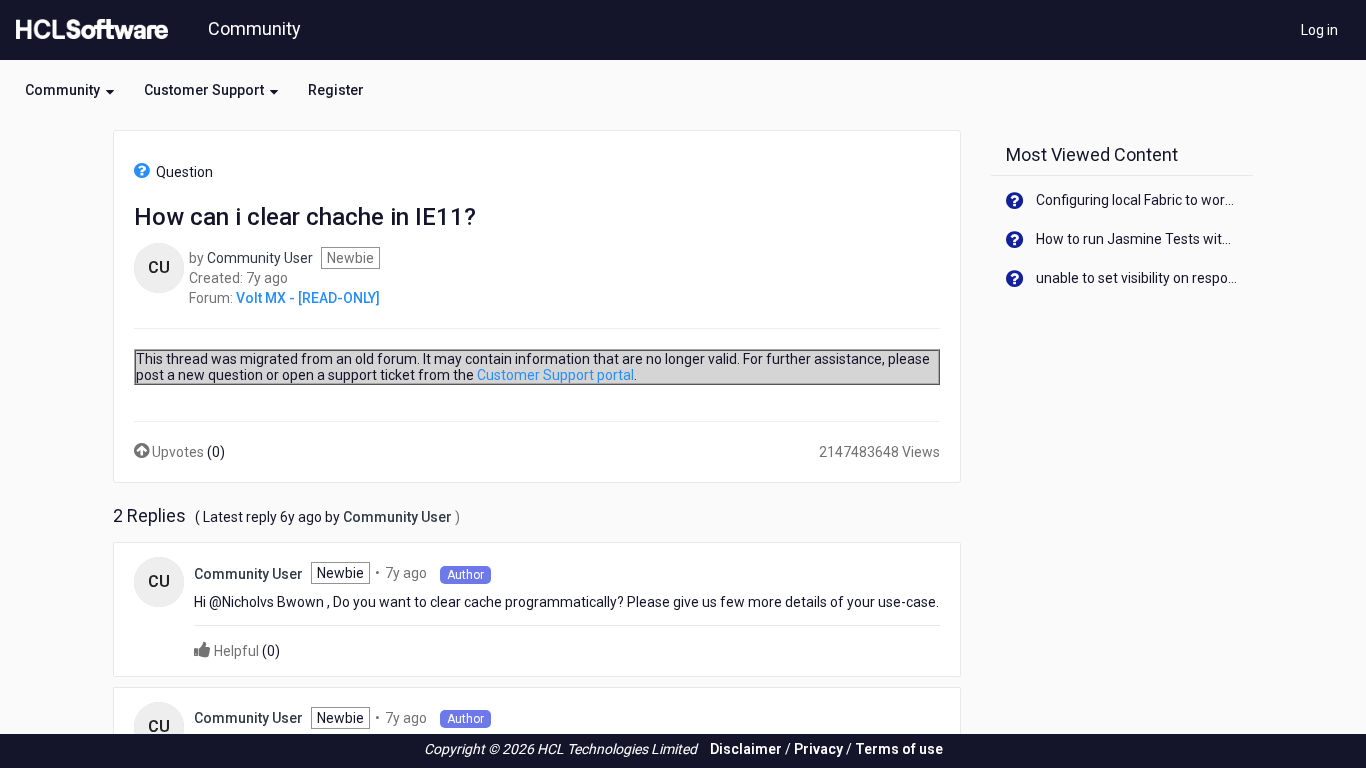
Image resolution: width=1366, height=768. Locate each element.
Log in (1319, 30)
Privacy (818, 749)
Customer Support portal (555, 375)
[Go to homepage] (88, 30)
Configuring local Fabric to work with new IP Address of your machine (1137, 200)
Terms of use (899, 749)
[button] (69, 90)
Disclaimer (746, 749)
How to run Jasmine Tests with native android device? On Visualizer (1137, 239)
